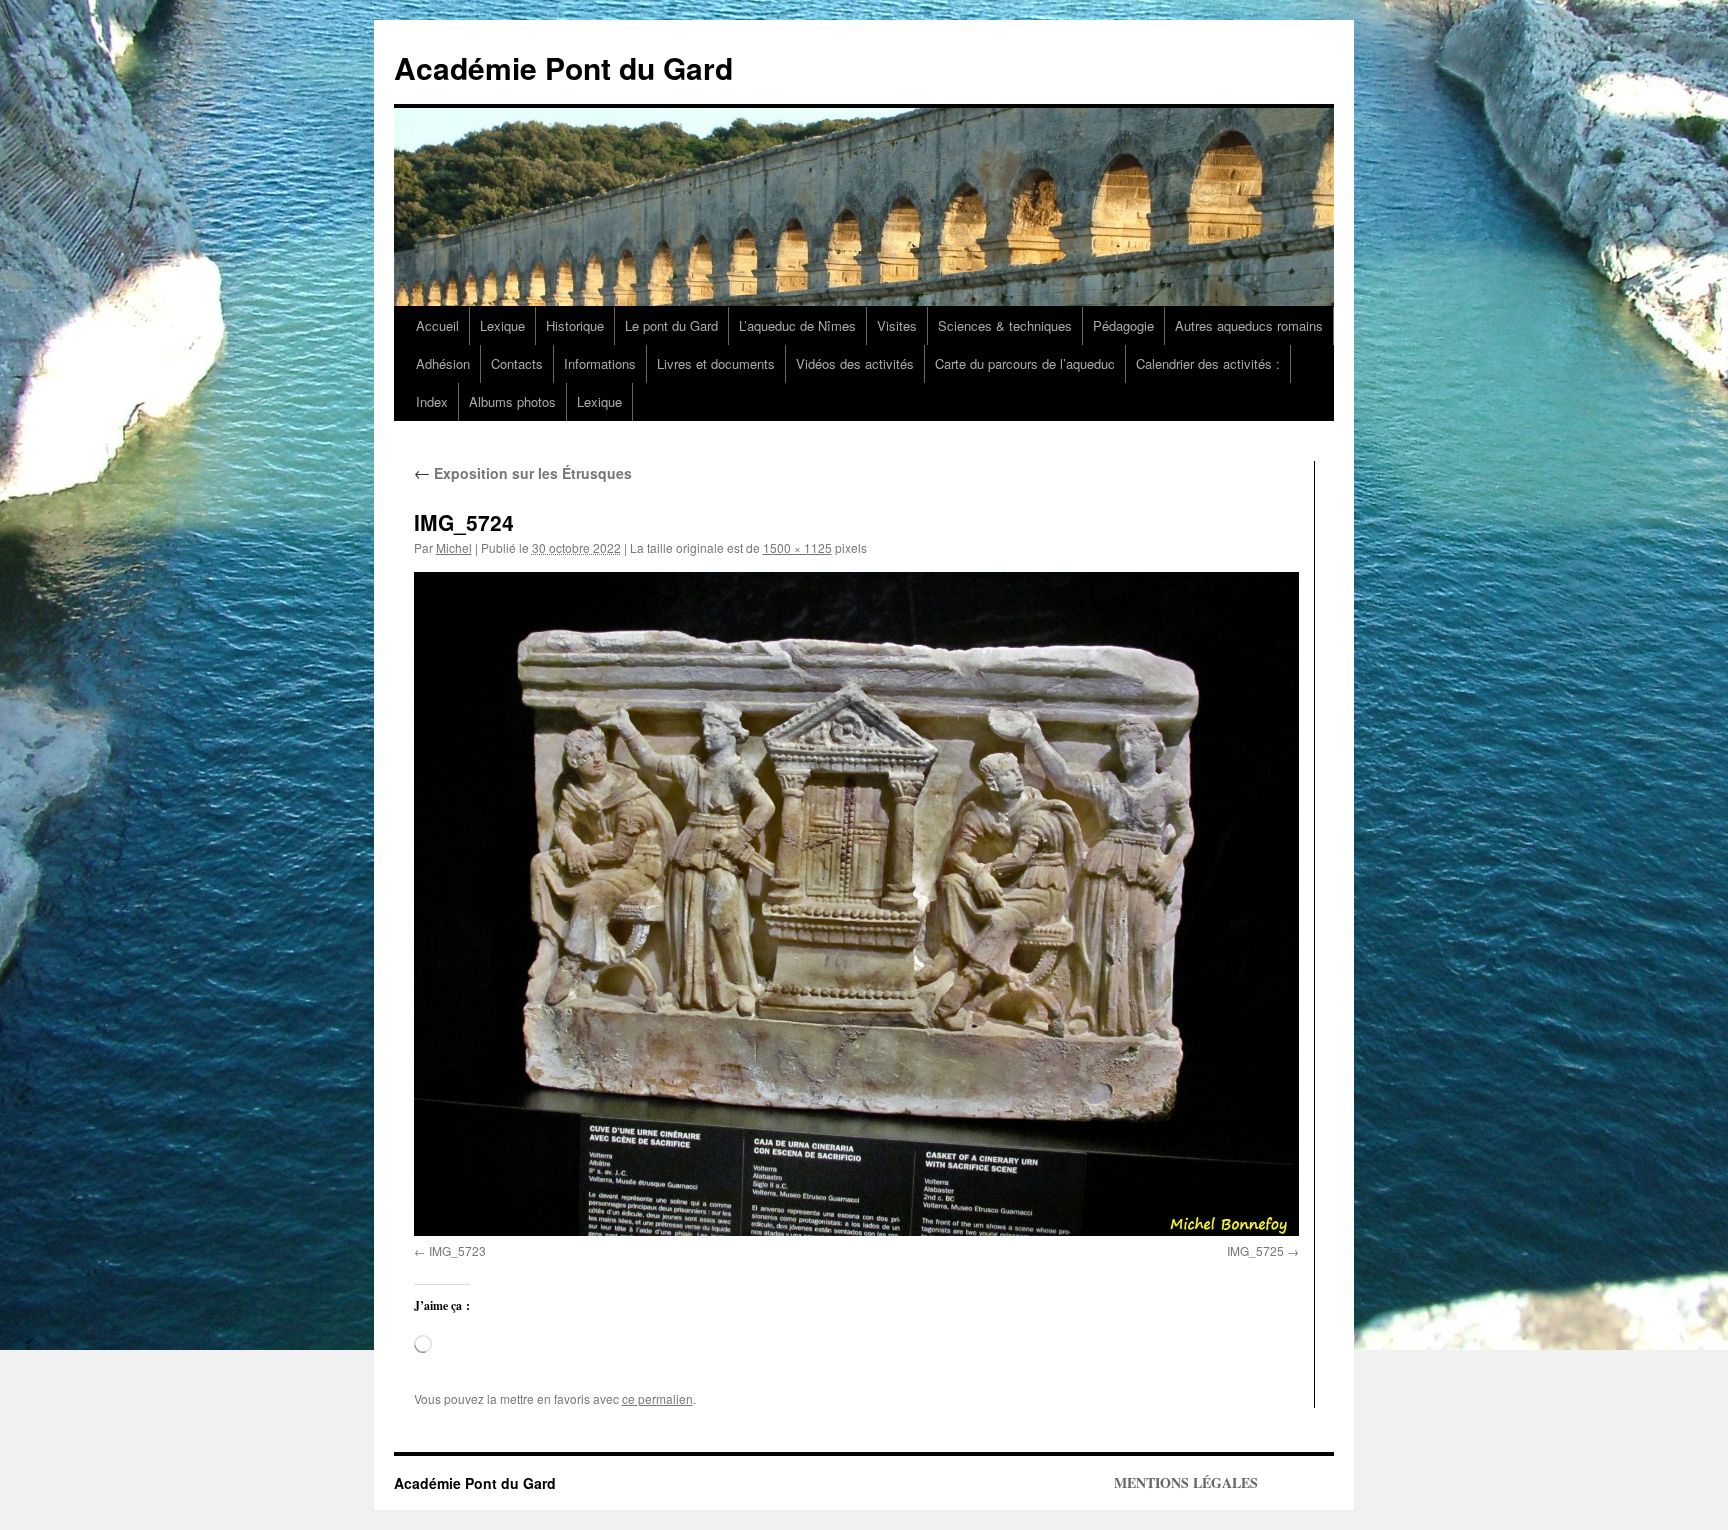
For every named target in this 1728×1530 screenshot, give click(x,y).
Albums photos (512, 401)
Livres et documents (716, 363)
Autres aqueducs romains (1249, 325)
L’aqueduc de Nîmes (797, 325)
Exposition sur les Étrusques (523, 473)
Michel (454, 547)
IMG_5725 (1255, 1250)
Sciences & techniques (1005, 325)
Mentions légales (1186, 1483)
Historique (575, 325)
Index (432, 401)
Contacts (517, 363)
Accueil (437, 325)
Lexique (502, 325)
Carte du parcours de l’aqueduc (1025, 363)
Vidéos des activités (855, 363)
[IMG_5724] (856, 904)
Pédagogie (1123, 325)
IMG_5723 (457, 1250)
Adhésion (443, 363)
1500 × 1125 (797, 547)
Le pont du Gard (671, 325)
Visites (897, 325)
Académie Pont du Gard (563, 67)
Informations (600, 363)
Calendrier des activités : (1208, 363)
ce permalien (657, 1398)
